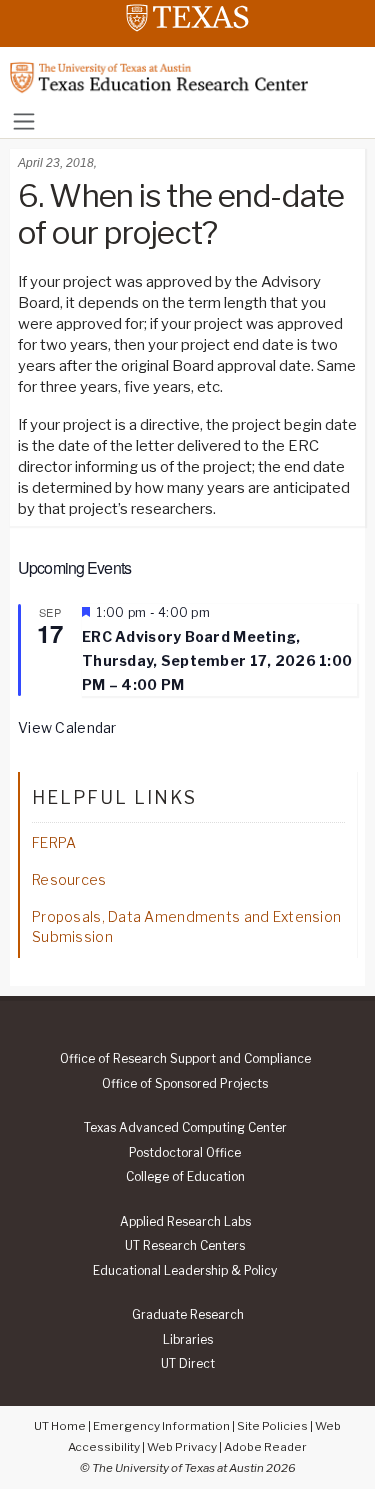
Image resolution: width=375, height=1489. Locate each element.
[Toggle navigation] (23, 121)
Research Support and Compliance (185, 1059)
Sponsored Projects (185, 1084)
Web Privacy (182, 1447)
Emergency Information (161, 1426)
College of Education (185, 1177)
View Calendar (67, 727)
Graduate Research (188, 1315)
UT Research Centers (185, 1246)
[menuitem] (185, 1058)
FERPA (54, 842)
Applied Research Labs (185, 1222)
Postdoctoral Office (185, 1153)
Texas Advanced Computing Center (185, 1128)
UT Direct (188, 1364)
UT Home (60, 1426)
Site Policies (272, 1426)
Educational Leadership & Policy (185, 1271)
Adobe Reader (265, 1447)
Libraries (188, 1340)
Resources (69, 879)
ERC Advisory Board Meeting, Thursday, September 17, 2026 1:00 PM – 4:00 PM (217, 660)
